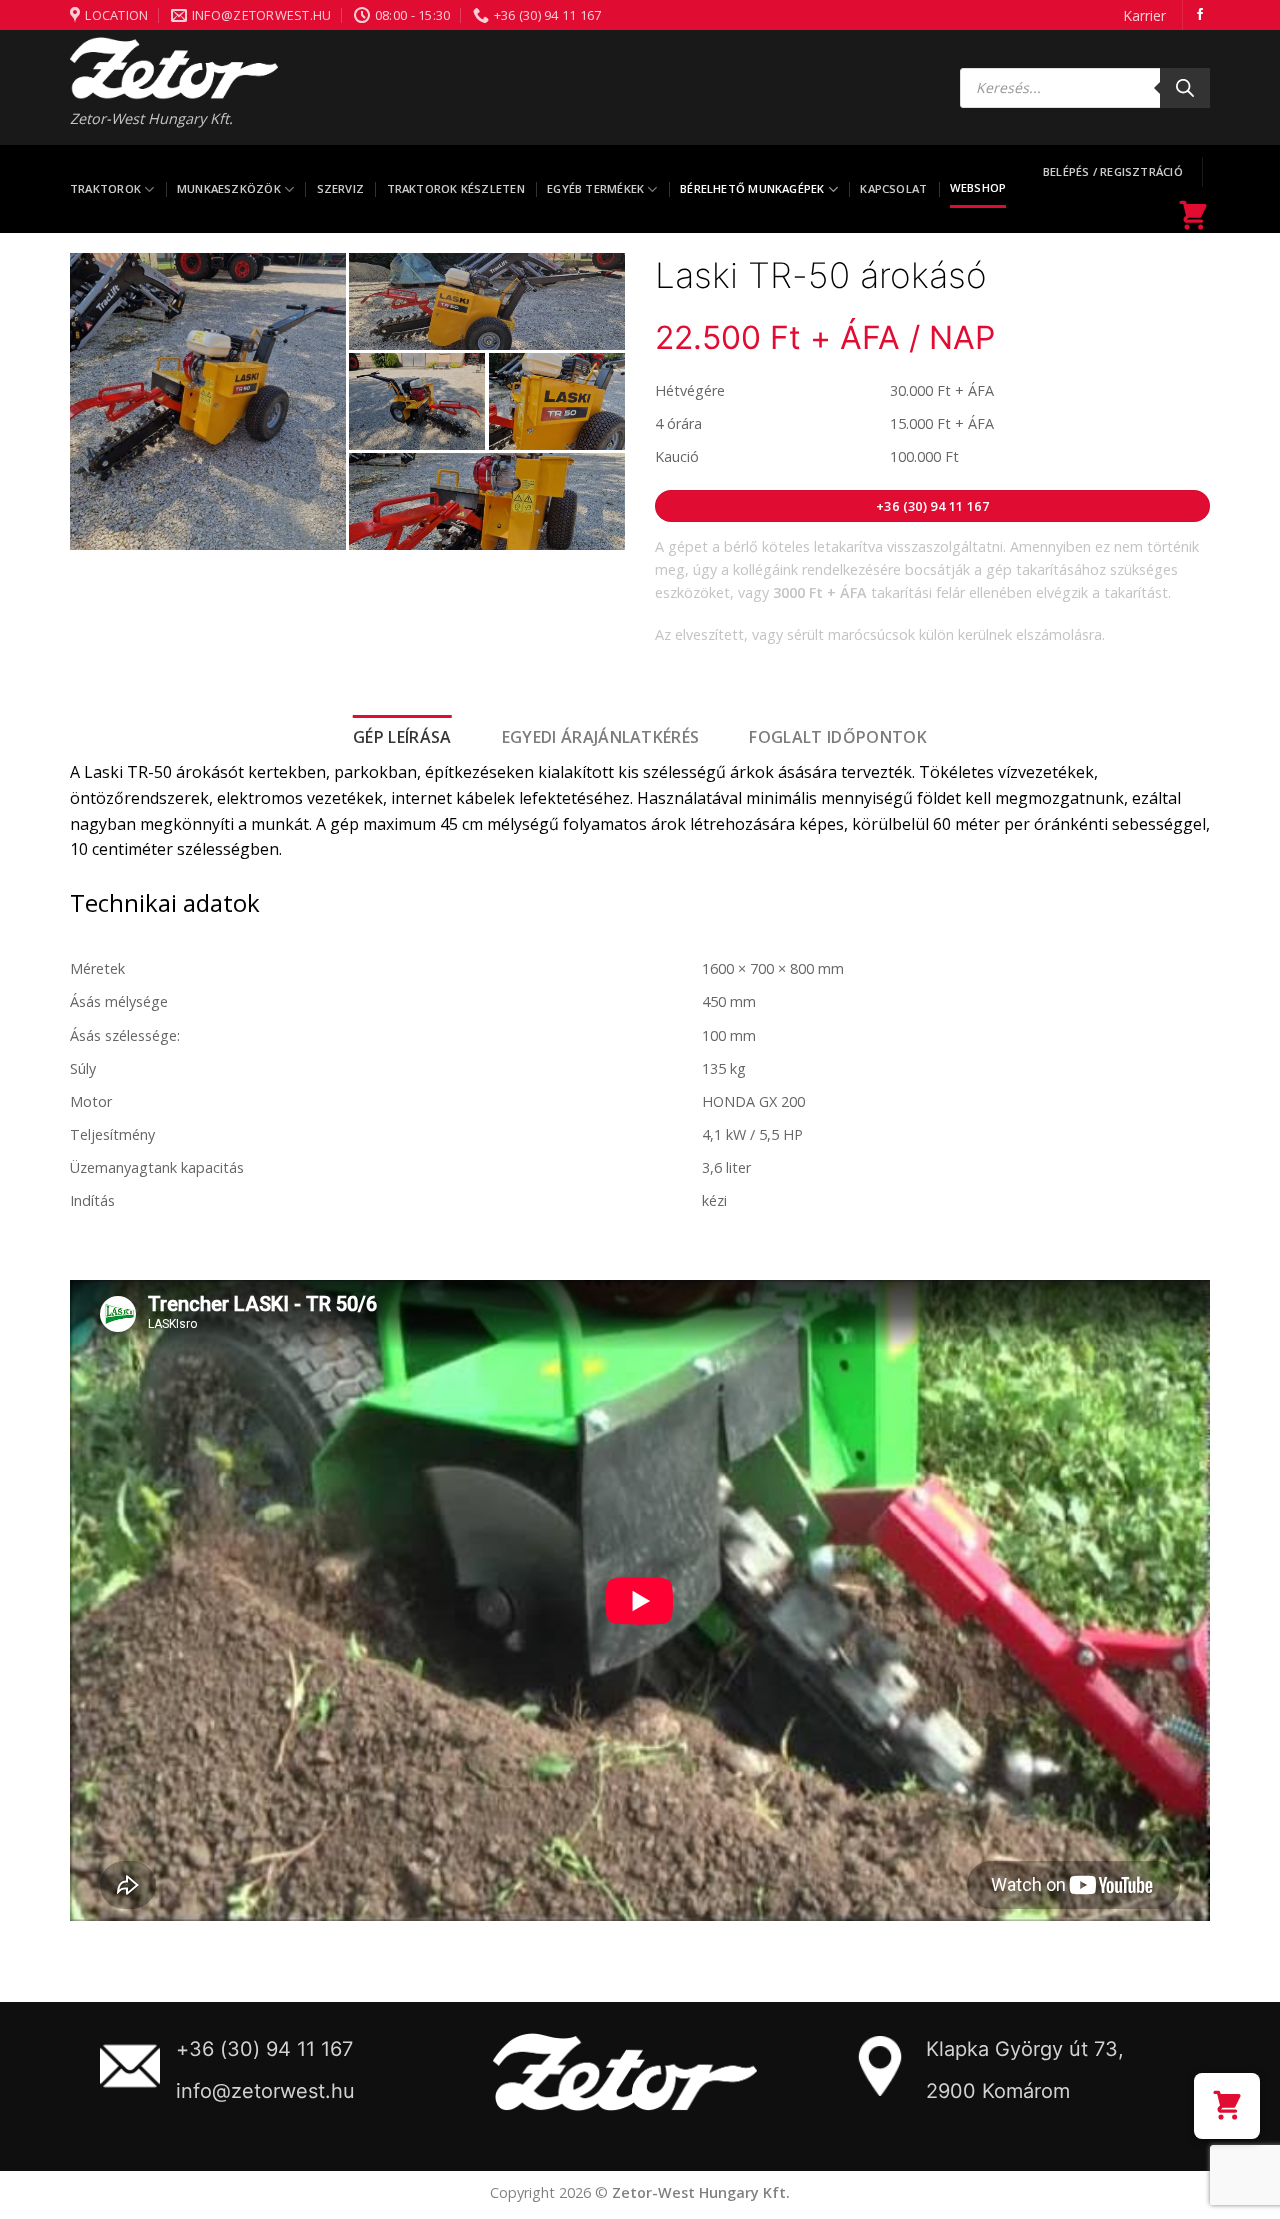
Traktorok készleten (456, 188)
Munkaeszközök (229, 188)
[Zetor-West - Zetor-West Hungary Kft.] (174, 68)
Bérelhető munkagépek (752, 188)
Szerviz (341, 188)
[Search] (1185, 88)
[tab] (402, 738)
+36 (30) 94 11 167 (264, 2049)
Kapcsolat (893, 188)
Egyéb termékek (595, 188)
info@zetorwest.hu (265, 2091)
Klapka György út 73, (1025, 2049)
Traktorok (105, 188)
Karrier (1144, 15)
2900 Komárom (998, 2091)
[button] (1227, 2106)
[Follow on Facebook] (1200, 15)
